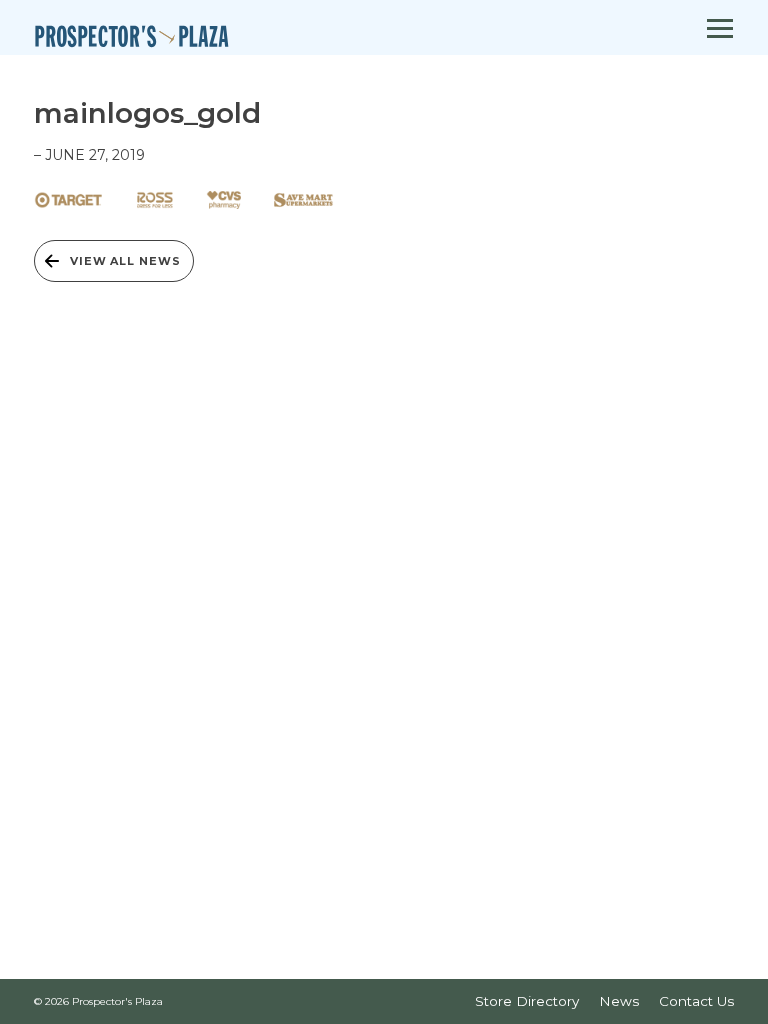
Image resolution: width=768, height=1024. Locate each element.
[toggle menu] (720, 30)
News (619, 1001)
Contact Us (696, 1001)
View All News (125, 261)
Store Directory (527, 1001)
